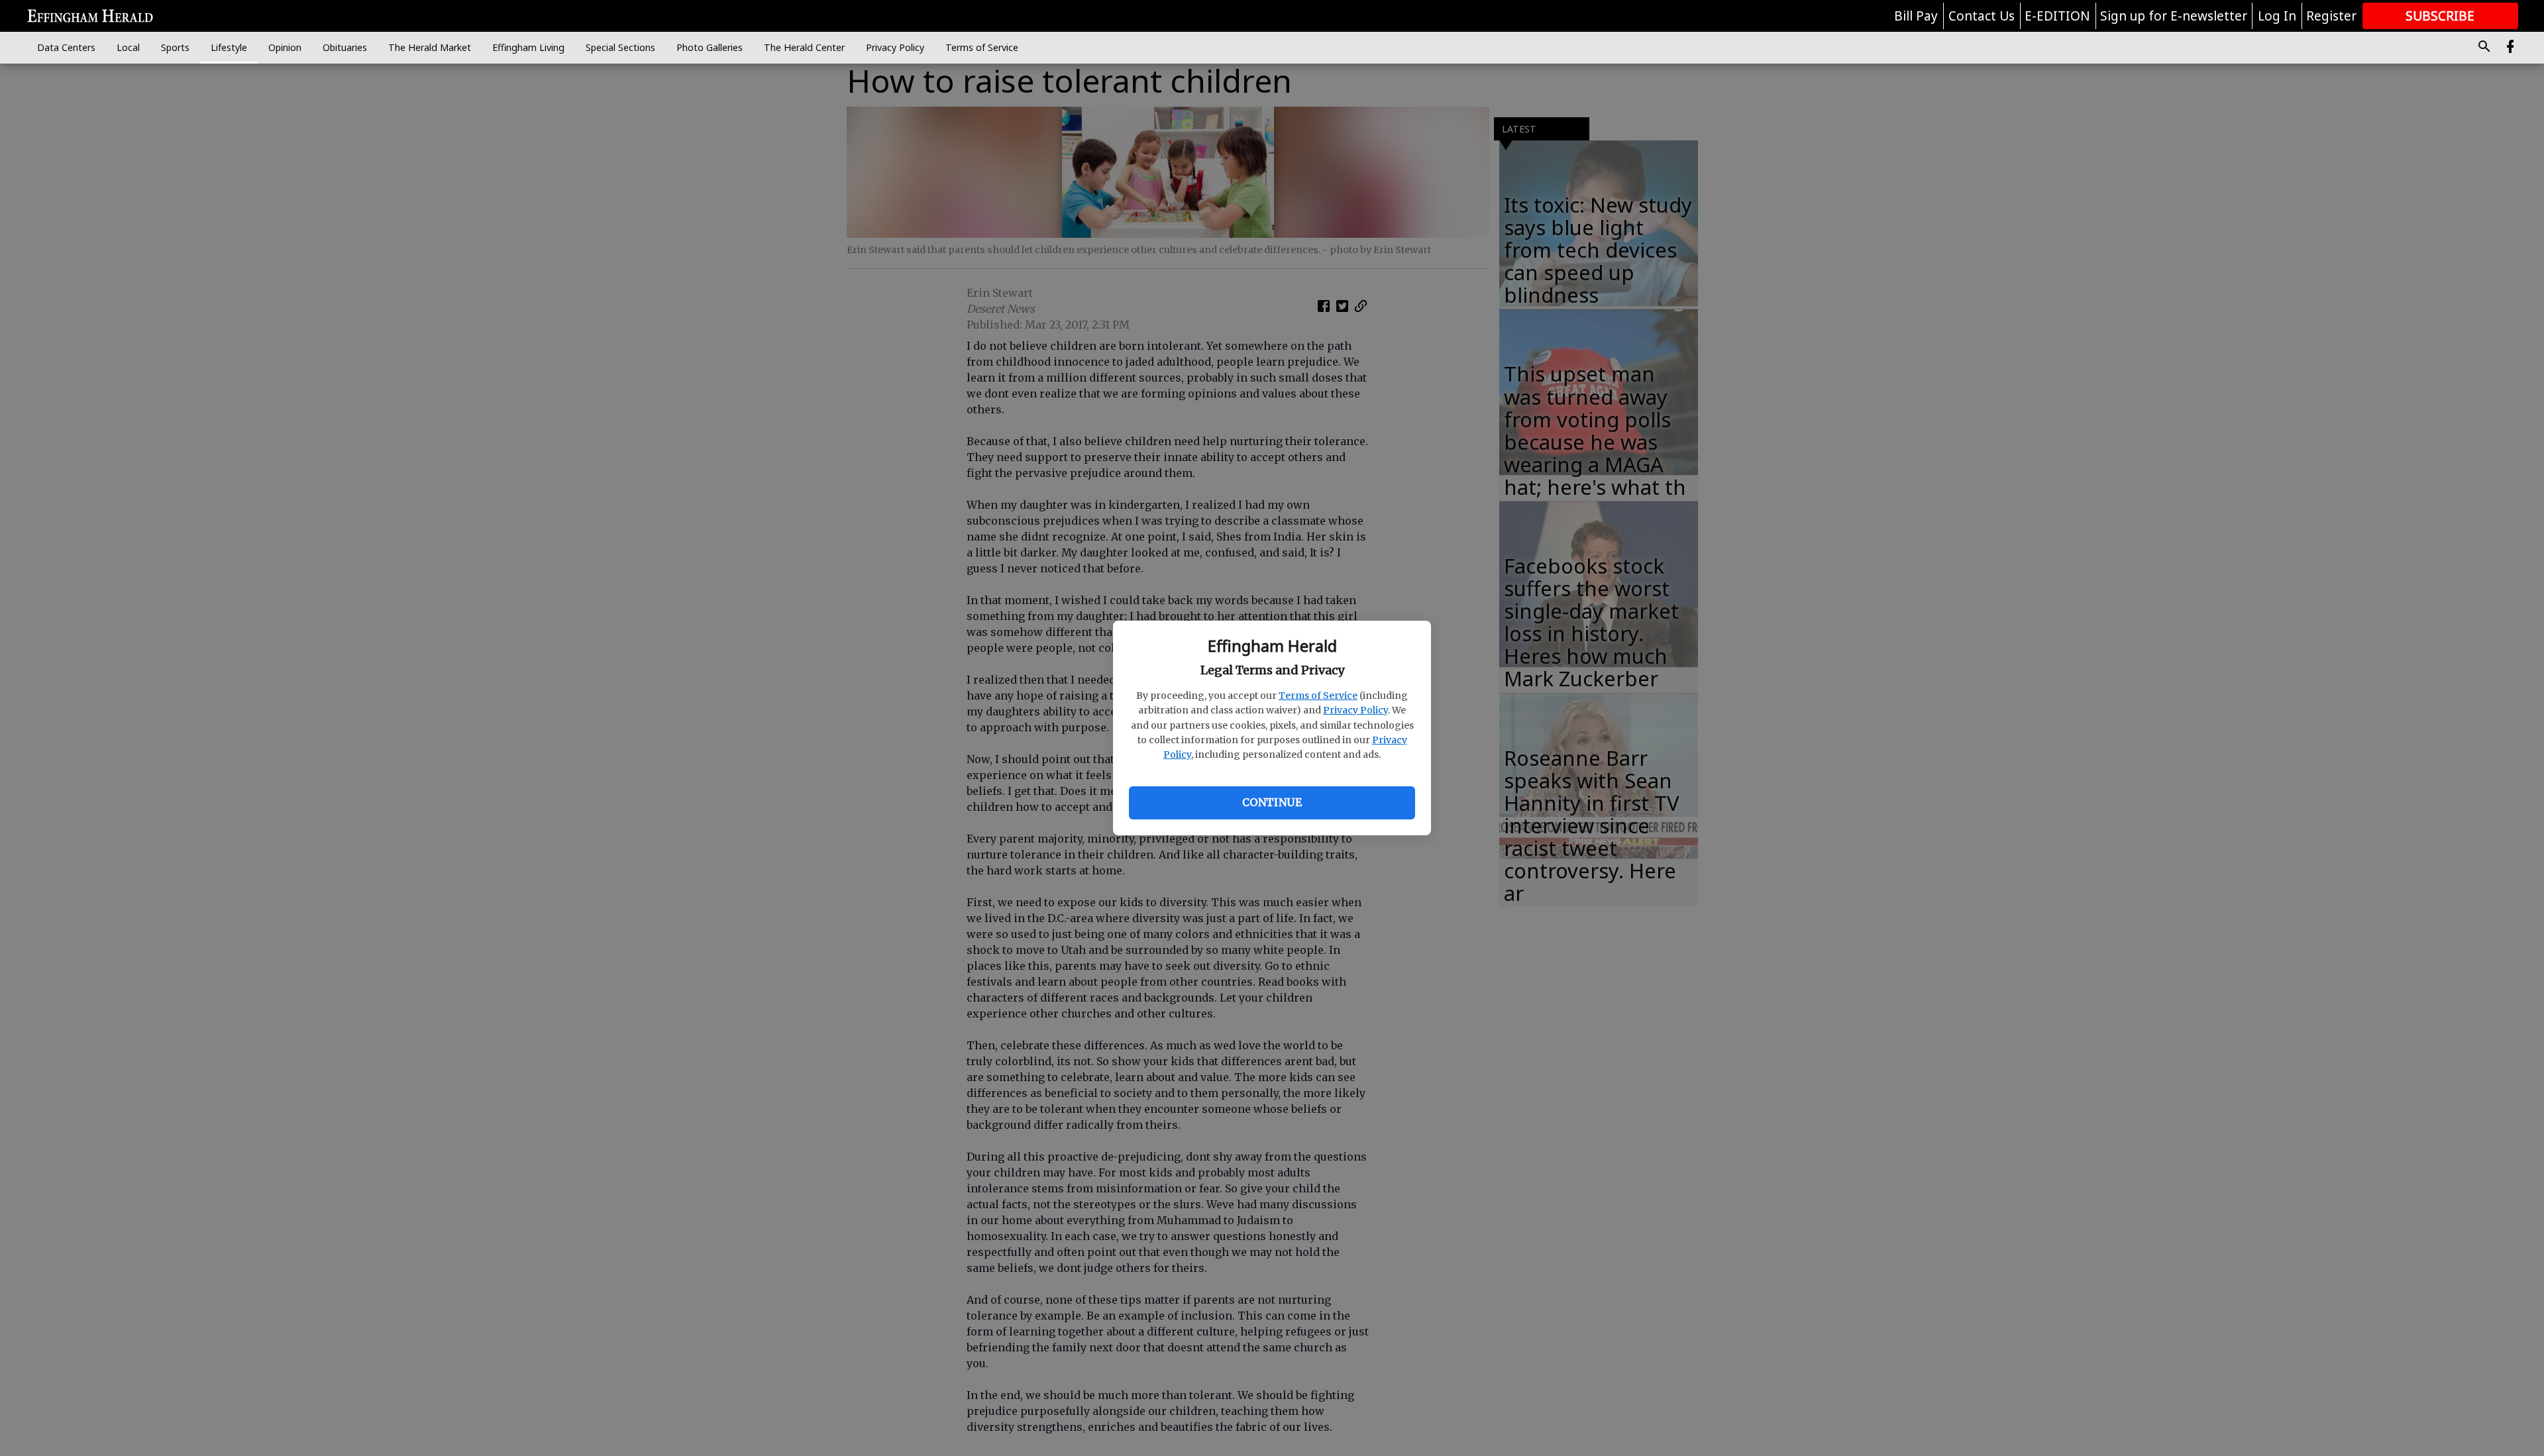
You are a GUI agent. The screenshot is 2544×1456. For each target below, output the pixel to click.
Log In (2277, 16)
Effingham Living (528, 47)
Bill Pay (1916, 16)
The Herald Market (430, 47)
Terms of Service (1318, 696)
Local (128, 47)
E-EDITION (2057, 16)
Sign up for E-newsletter (2174, 16)
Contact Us (1982, 16)
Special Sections (620, 47)
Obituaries (345, 47)
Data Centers (66, 47)
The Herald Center (804, 47)
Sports (175, 47)
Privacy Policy (1355, 710)
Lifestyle (229, 47)
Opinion (285, 47)
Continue (1272, 802)
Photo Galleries (710, 47)
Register (2331, 16)
